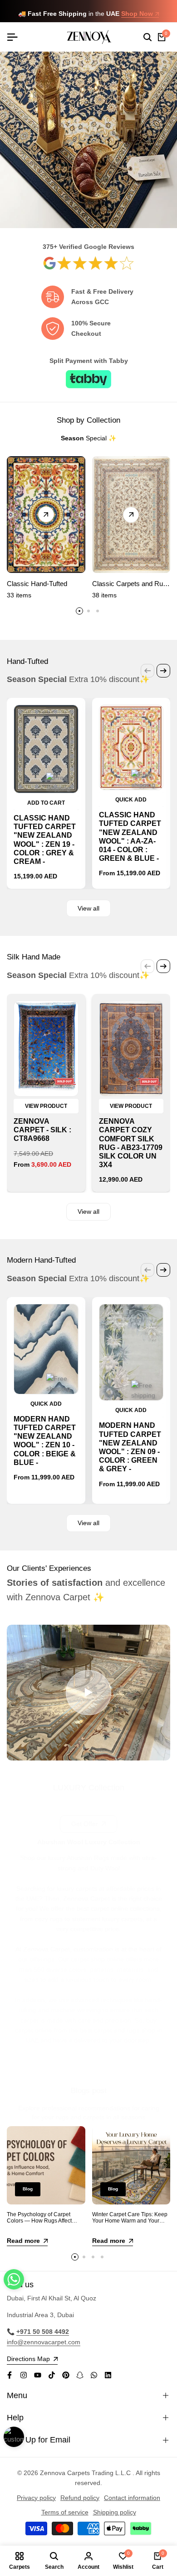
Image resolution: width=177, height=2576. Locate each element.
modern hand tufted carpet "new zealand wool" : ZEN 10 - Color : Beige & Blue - (45, 1441)
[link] (88, 263)
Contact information (132, 2498)
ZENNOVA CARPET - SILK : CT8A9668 (42, 1130)
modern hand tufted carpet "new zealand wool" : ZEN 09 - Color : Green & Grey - (130, 1447)
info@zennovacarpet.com (44, 2342)
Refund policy (80, 2498)
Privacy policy (36, 2498)
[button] (14, 2279)
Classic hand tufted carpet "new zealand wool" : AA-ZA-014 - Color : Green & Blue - (130, 837)
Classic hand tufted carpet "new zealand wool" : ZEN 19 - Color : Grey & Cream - (45, 840)
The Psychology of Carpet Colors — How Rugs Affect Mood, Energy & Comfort (39, 2221)
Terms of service (65, 2512)
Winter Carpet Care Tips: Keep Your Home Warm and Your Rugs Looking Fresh (130, 2221)
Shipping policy (115, 2512)
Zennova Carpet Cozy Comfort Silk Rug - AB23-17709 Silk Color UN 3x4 (131, 1143)
